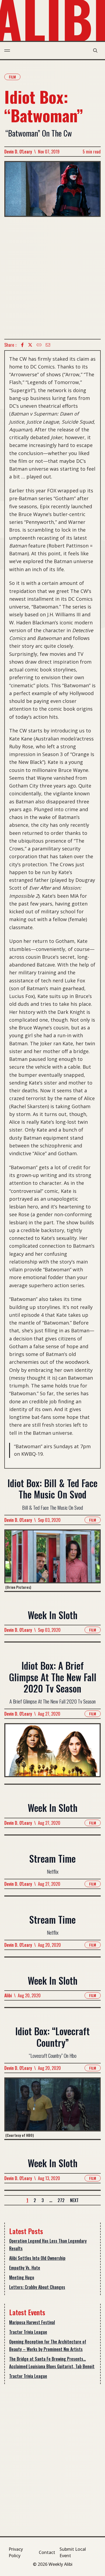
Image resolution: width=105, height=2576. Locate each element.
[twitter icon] (30, 345)
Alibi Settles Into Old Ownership (37, 2258)
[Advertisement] (52, 278)
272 (61, 2200)
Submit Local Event (73, 2552)
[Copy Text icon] (39, 345)
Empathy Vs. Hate (25, 2268)
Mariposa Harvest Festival (32, 2322)
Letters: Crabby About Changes (37, 2287)
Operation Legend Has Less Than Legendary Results (48, 2245)
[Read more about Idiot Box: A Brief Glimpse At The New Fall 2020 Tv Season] (52, 1753)
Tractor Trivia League (28, 2332)
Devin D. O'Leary (18, 152)
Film (12, 77)
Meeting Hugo (22, 2277)
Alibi (8, 1995)
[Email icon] (48, 345)
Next (74, 2200)
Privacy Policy (16, 2552)
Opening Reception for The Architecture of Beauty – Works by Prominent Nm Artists (48, 2345)
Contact (47, 2552)
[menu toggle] (7, 51)
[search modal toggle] (95, 51)
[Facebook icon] (22, 345)
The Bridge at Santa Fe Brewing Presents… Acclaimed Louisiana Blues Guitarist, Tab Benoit (52, 2363)
